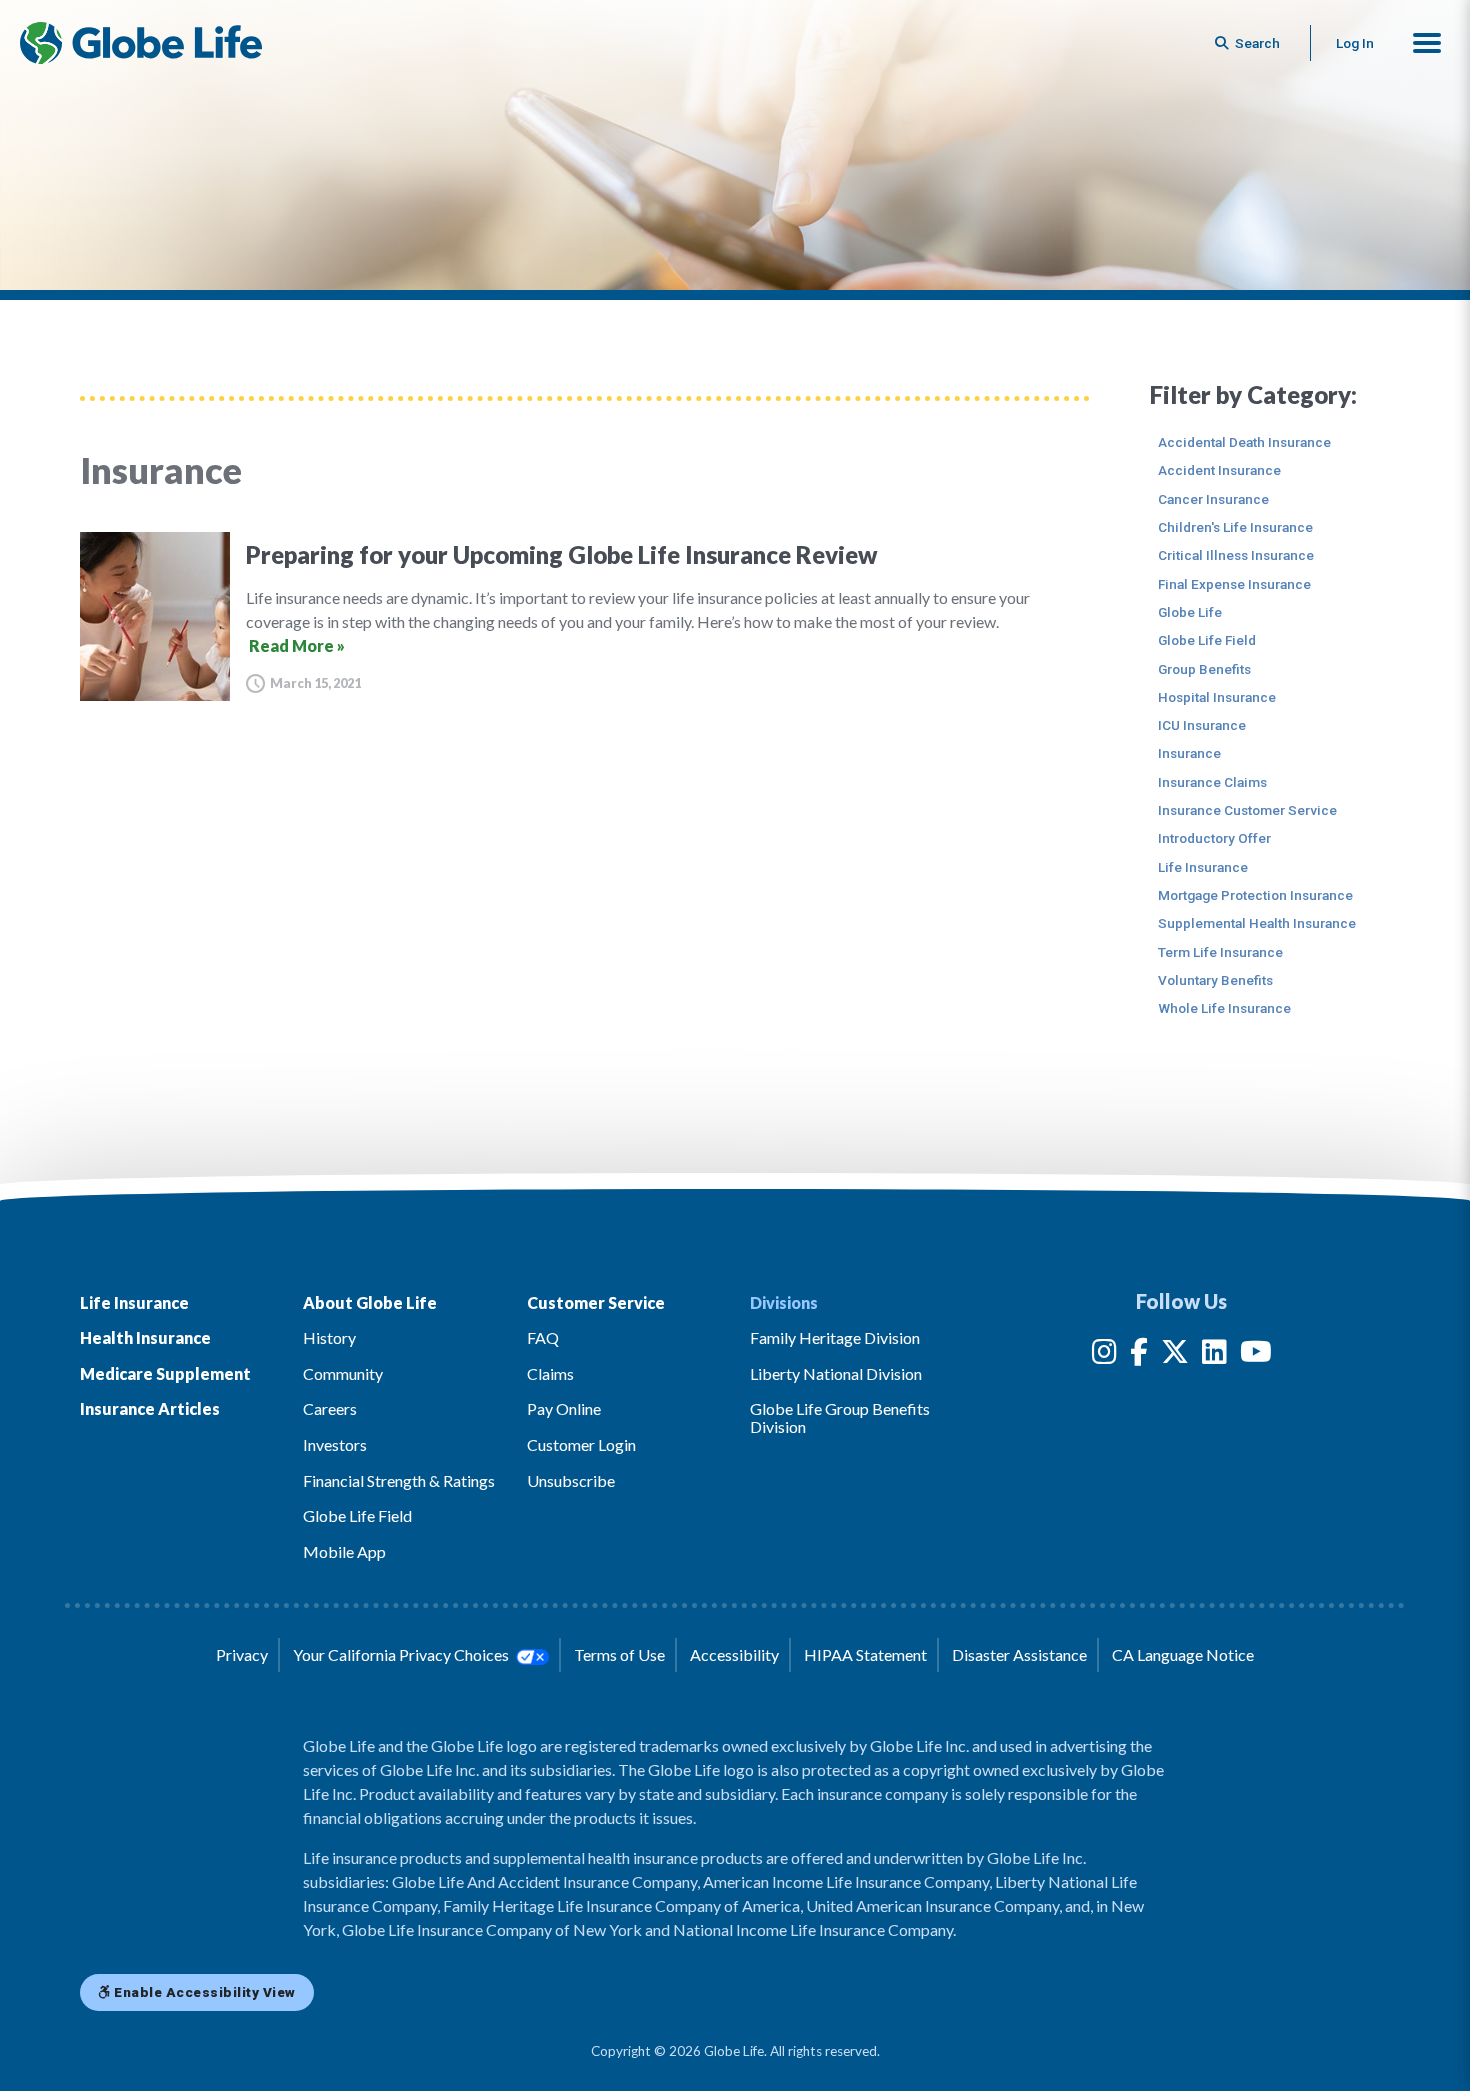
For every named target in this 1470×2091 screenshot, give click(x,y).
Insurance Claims (1212, 782)
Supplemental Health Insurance (1257, 923)
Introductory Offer (1214, 838)
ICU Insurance (1202, 725)
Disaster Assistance (1019, 1654)
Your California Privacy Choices (402, 1654)
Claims (550, 1373)
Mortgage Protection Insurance (1255, 895)
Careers (330, 1408)
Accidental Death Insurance (1244, 442)
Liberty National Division (836, 1373)
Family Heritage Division (835, 1337)
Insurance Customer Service (1247, 810)
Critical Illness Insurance (1236, 555)
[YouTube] (1256, 1355)
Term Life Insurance (1220, 952)
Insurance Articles (150, 1408)
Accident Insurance (1219, 470)
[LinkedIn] (1214, 1355)
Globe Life (1190, 612)
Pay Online (564, 1408)
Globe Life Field (1207, 640)
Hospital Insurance (1217, 697)
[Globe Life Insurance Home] (141, 43)
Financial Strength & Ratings (399, 1480)
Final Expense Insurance (1234, 584)
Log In (1355, 43)
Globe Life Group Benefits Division (840, 1417)
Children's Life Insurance (1235, 527)
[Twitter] (1175, 1355)
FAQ (543, 1337)
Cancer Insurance (1213, 499)
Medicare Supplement (165, 1373)
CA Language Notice (1183, 1654)
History (329, 1337)
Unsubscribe (571, 1480)
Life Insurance (1203, 867)
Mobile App (344, 1551)
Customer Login (581, 1444)
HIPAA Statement (865, 1654)
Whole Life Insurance (1224, 1008)
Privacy (242, 1654)
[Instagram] (1104, 1355)
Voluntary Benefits (1215, 980)
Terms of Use (619, 1654)
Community (343, 1373)
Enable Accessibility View (203, 1992)
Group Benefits (1204, 669)
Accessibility (734, 1654)
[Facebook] (1139, 1355)
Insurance (1189, 753)
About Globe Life (370, 1302)
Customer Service (596, 1302)
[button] (1427, 43)
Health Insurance (145, 1337)
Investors (335, 1444)
